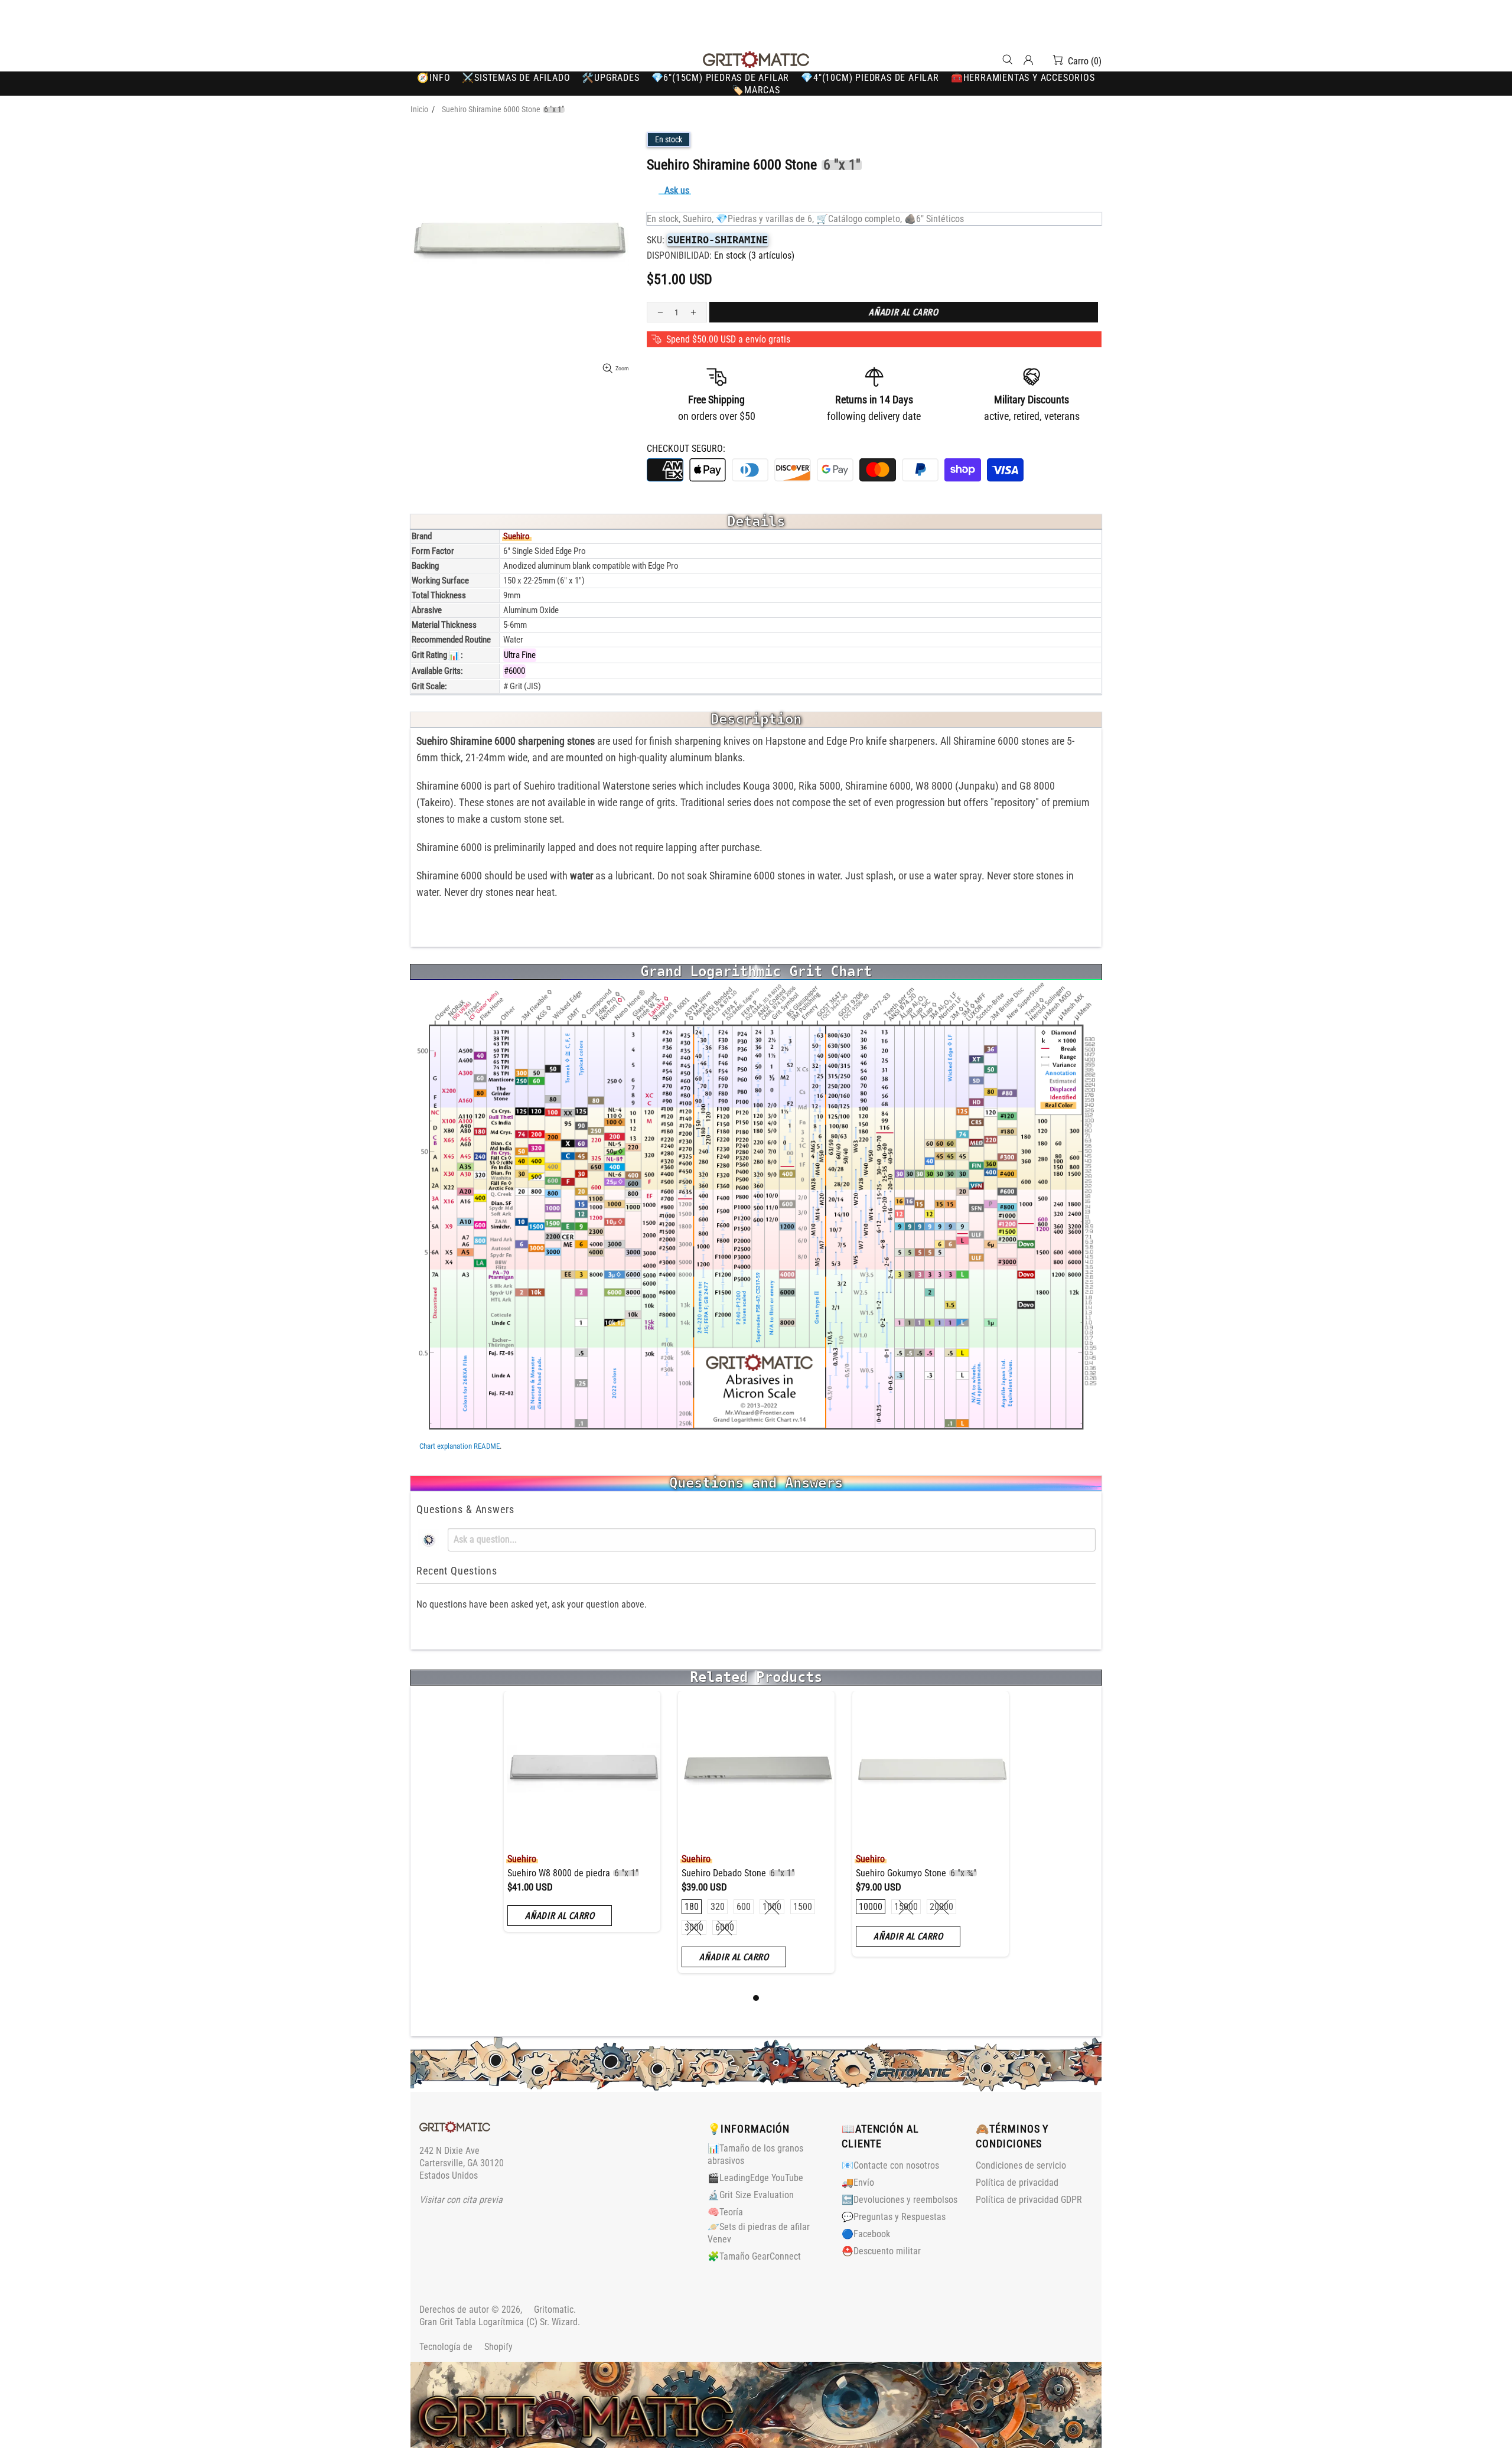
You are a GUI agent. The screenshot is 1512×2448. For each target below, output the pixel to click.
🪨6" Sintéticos (934, 219)
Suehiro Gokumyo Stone (916, 1873)
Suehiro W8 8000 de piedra (573, 1873)
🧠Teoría (725, 2212)
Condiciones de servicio (1021, 2165)
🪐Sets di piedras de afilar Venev (759, 2233)
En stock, (664, 219)
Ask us (677, 190)
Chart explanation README (460, 1446)
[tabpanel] (582, 1820)
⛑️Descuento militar (881, 2251)
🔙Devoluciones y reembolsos (900, 2200)
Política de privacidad (1017, 2183)
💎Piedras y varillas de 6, (765, 219)
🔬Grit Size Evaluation (751, 2195)
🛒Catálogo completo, (859, 219)
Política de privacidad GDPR (1029, 2200)
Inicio (419, 109)
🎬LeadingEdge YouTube (755, 2178)
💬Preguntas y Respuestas (894, 2217)
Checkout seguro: (686, 449)
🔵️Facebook (866, 2234)
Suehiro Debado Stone (738, 1873)
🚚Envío (858, 2183)
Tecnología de (466, 2347)
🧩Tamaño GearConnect (754, 2256)
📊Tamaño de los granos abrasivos (755, 2154)
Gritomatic (756, 60)
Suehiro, (698, 219)
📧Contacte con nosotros (890, 2165)
